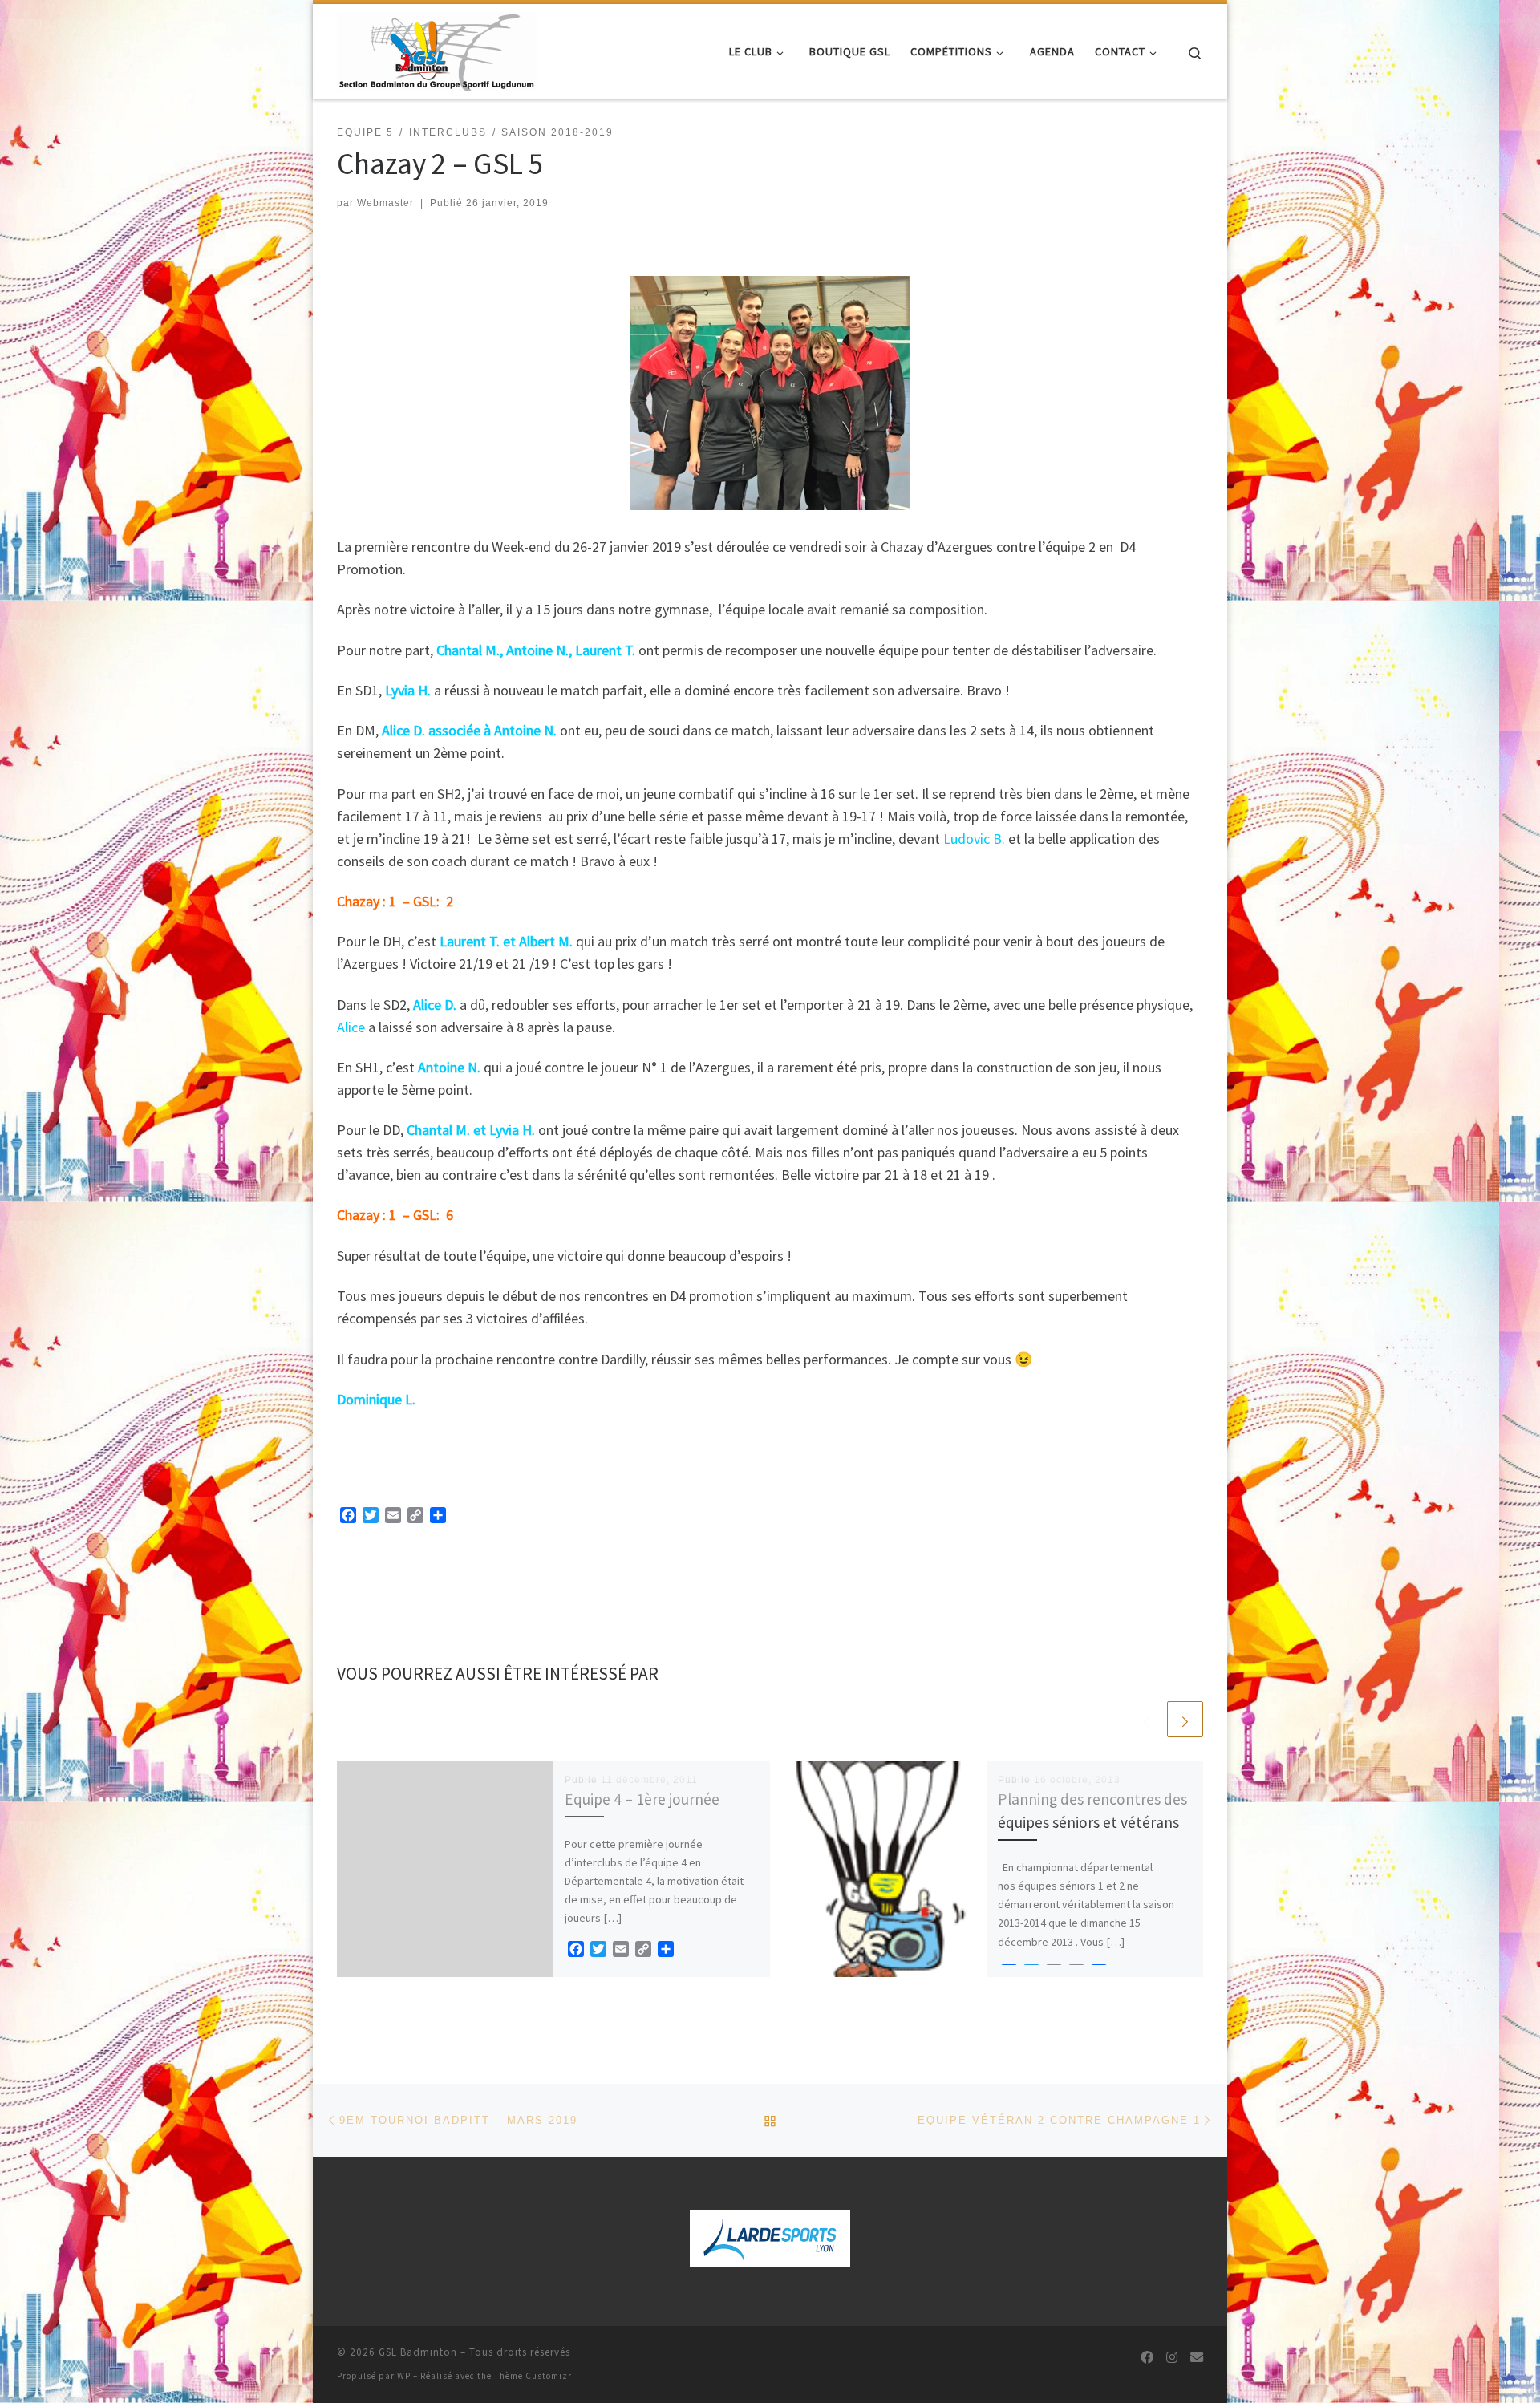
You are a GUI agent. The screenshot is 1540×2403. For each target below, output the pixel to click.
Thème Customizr (533, 2376)
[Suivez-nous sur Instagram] (1172, 2358)
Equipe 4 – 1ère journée (642, 1799)
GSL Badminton (418, 2352)
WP (404, 2376)
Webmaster (385, 203)
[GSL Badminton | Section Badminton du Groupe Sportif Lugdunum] (437, 49)
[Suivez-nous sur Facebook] (1147, 2358)
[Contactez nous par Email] (1197, 2358)
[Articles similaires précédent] (1147, 1719)
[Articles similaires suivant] (1185, 1719)
